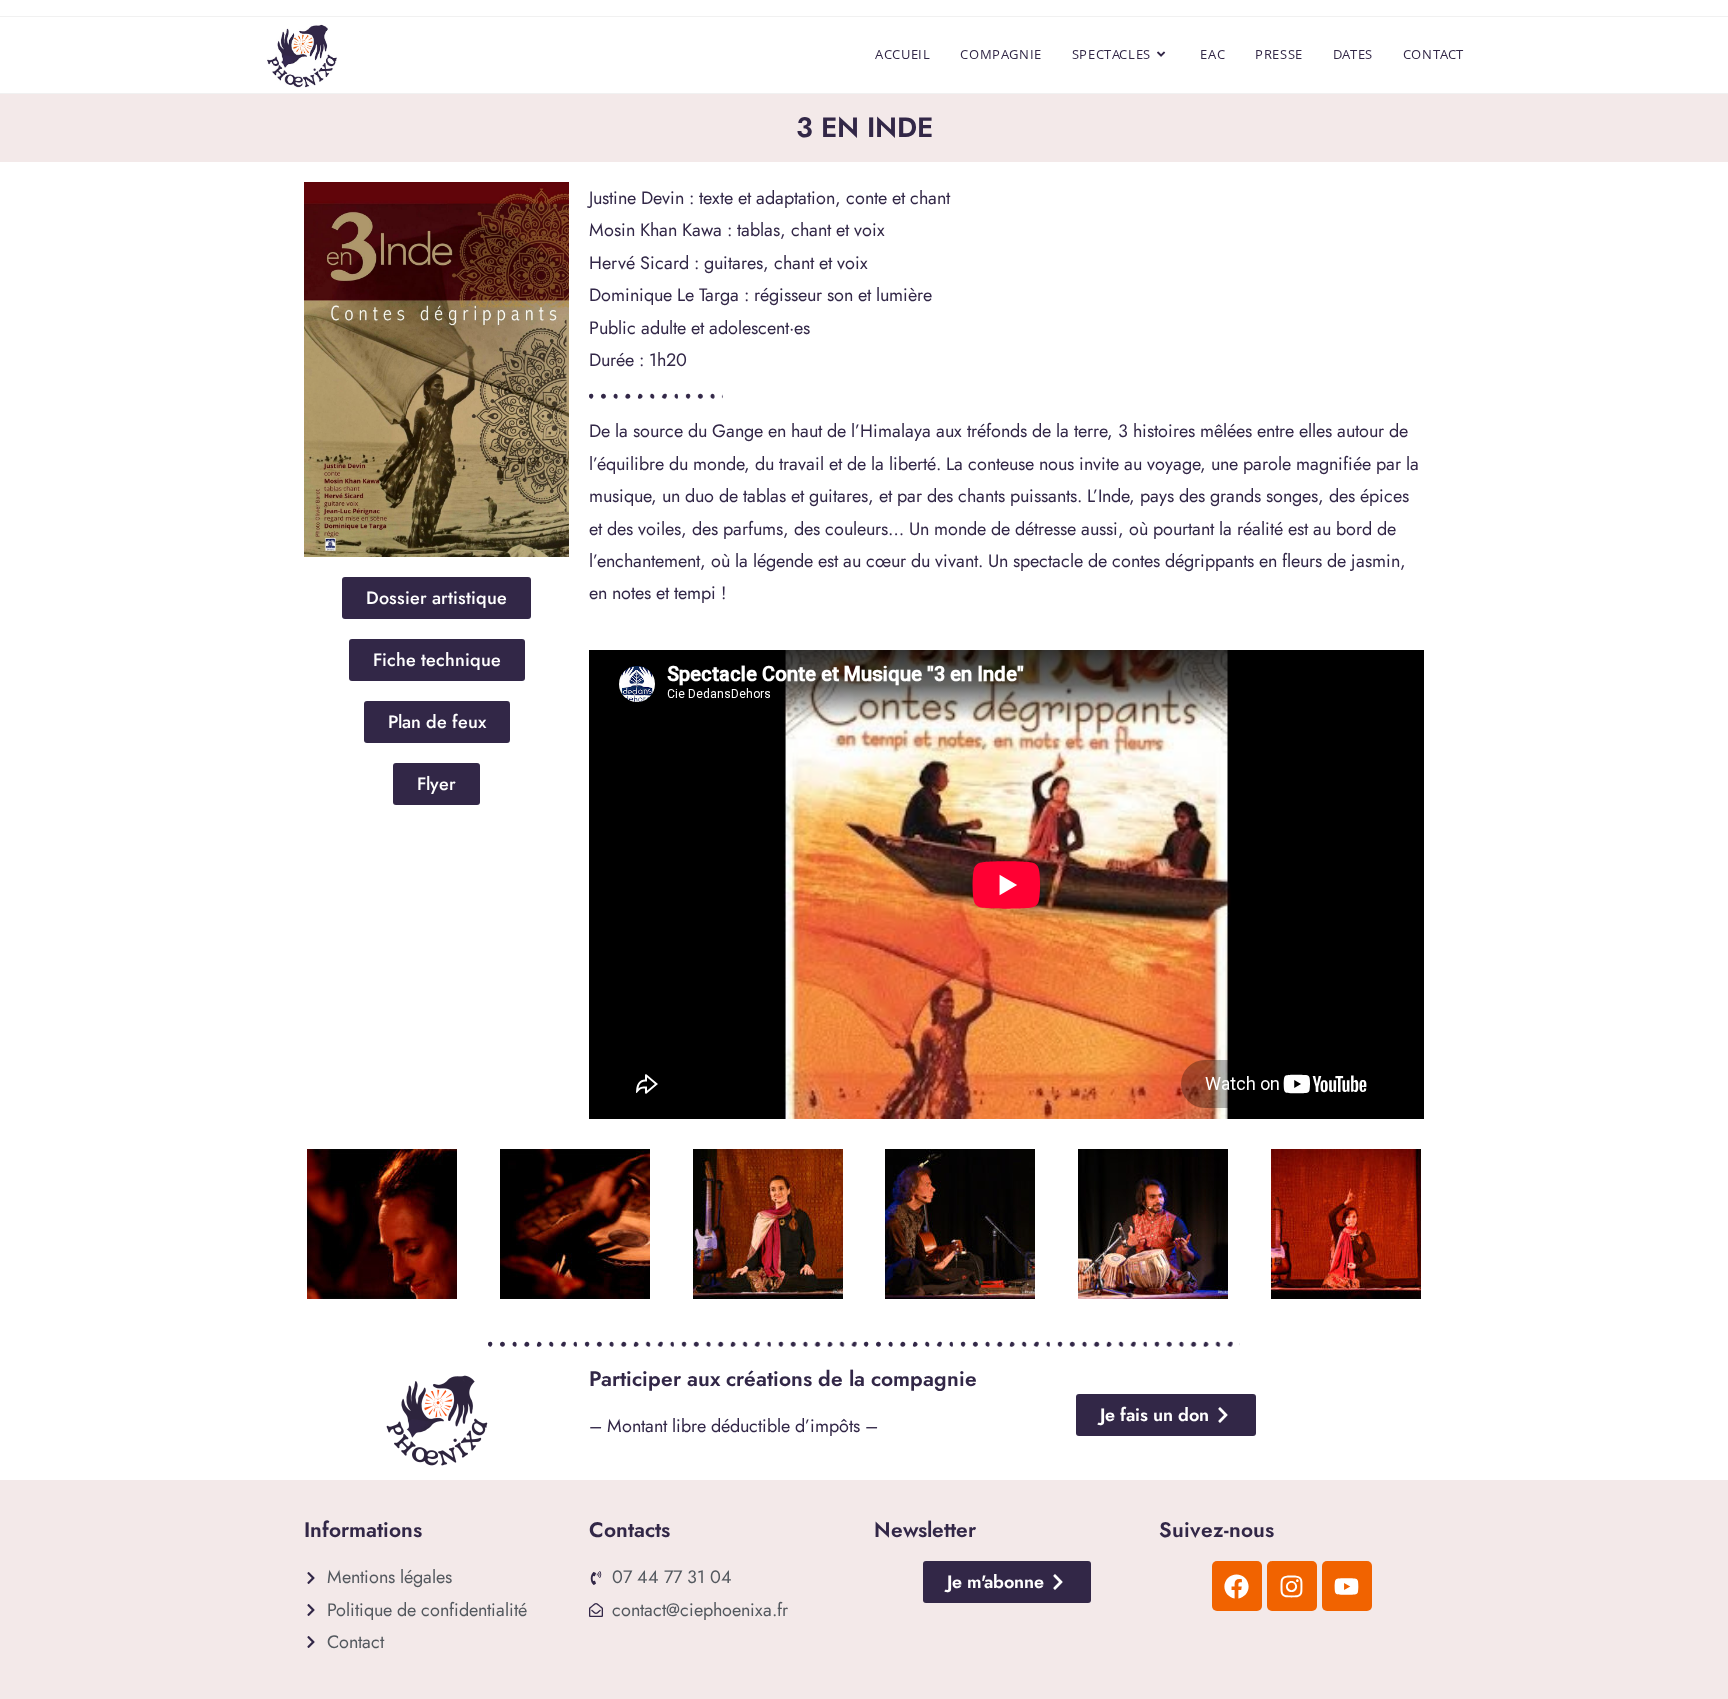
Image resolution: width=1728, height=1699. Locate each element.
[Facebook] (1237, 1586)
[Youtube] (1347, 1586)
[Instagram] (1292, 1586)
